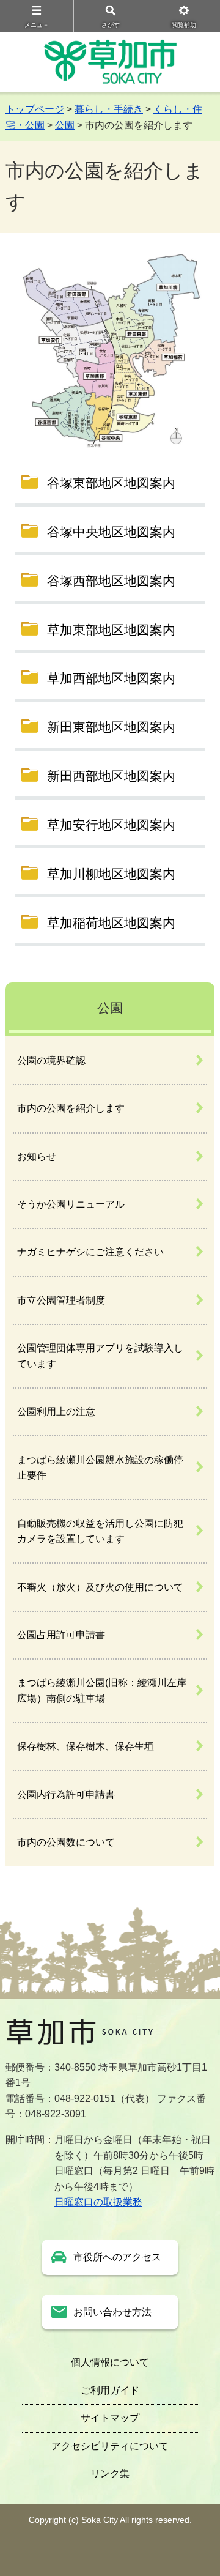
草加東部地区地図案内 (111, 630)
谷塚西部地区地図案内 (111, 581)
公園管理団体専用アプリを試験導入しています (100, 1356)
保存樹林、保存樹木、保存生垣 (86, 1746)
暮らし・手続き (109, 109)
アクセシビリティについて (110, 2446)
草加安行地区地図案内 (111, 825)
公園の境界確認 (51, 1060)
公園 (65, 125)
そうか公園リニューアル (71, 1204)
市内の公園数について (66, 1842)
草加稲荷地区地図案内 (111, 923)
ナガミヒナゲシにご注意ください (90, 1252)
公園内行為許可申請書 (66, 1795)
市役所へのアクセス (117, 2257)
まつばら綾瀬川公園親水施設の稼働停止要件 (100, 1468)
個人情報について (110, 2362)
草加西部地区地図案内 (111, 678)
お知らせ (37, 1156)
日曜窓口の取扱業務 (98, 2202)
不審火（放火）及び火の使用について (100, 1587)
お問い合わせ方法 (112, 2312)
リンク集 (110, 2474)
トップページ (35, 109)
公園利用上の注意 (56, 1412)
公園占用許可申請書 (61, 1635)
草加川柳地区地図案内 (111, 874)
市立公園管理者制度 (61, 1300)
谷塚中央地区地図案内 (111, 532)
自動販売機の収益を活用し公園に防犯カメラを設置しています (100, 1531)
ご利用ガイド (110, 2390)
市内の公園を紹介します (71, 1108)
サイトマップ (110, 2418)
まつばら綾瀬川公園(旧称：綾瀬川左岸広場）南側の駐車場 (102, 1691)
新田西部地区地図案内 (111, 776)
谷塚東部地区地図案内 (111, 483)
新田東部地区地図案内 (111, 727)
